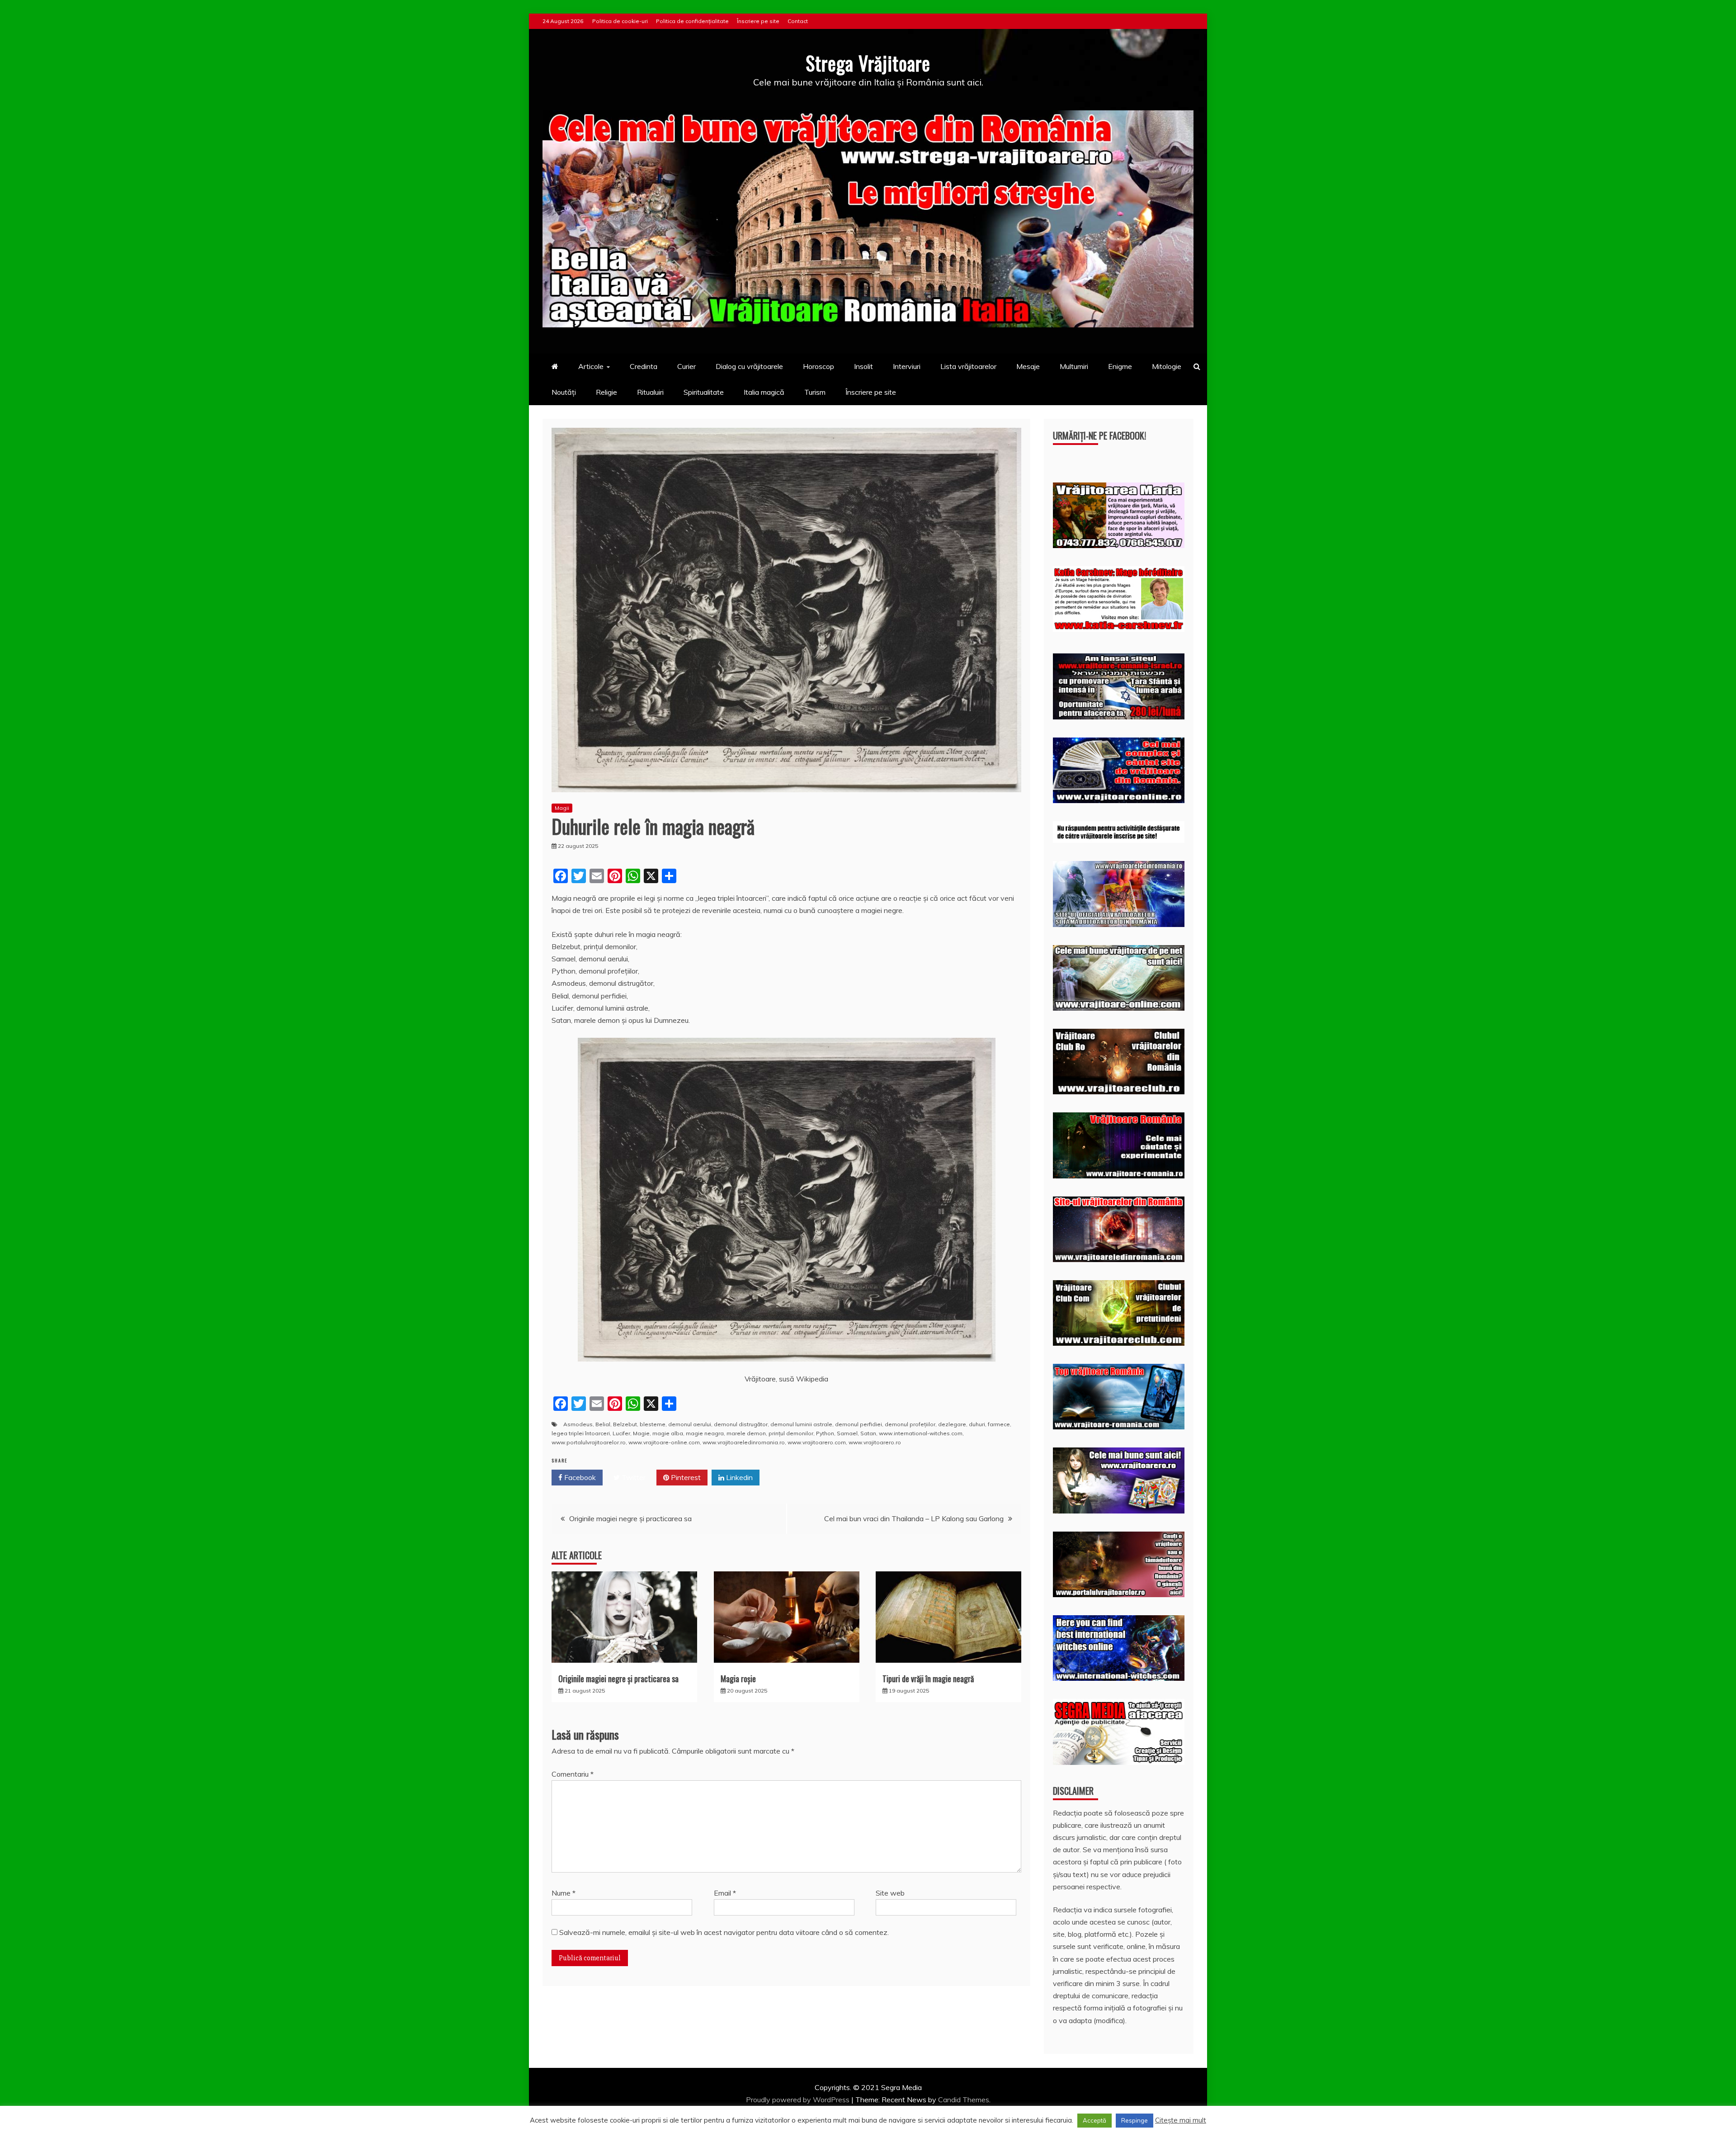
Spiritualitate (704, 392)
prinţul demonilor (791, 1433)
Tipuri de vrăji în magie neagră (928, 1679)
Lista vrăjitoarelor (968, 366)
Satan (868, 1433)
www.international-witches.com (921, 1433)
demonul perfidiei (859, 1424)
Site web (890, 1893)
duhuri (977, 1424)
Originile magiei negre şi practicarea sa (630, 1518)
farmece (999, 1424)
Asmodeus (578, 1424)
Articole (591, 366)
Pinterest (685, 1477)
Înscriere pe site (758, 21)
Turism (815, 392)
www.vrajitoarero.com (817, 1442)
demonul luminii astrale (801, 1424)
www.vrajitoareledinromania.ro (744, 1442)
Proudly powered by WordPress (799, 2100)
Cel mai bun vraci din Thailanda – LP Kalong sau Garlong (914, 1518)
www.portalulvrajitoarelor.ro (589, 1442)
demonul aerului (690, 1424)
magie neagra (705, 1433)
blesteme (653, 1424)
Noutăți (564, 392)
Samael (847, 1433)
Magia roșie (738, 1679)
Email (725, 1893)
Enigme (1120, 366)
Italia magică (764, 392)
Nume (564, 1893)
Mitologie (1167, 366)
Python (825, 1433)
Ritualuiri (650, 392)
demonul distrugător (741, 1424)
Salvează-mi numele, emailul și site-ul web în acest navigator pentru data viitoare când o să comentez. (724, 1932)
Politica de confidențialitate (692, 21)
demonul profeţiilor (910, 1424)
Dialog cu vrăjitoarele (749, 366)
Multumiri (1074, 366)
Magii (562, 808)
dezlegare (952, 1424)
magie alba (668, 1433)
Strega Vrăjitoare (868, 63)
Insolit (863, 366)
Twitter (633, 1477)
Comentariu (573, 1774)
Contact (798, 21)
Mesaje (1028, 366)
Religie (606, 392)
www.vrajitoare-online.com (664, 1442)
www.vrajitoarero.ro (875, 1442)
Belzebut (625, 1424)
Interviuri (907, 366)
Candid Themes (964, 2100)
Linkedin (738, 1477)
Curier (686, 366)
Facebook (579, 1477)
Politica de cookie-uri (620, 21)
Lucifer (621, 1433)
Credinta (644, 366)
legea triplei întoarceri (581, 1433)
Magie (641, 1433)
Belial (603, 1424)
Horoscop (818, 366)
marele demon (746, 1433)
